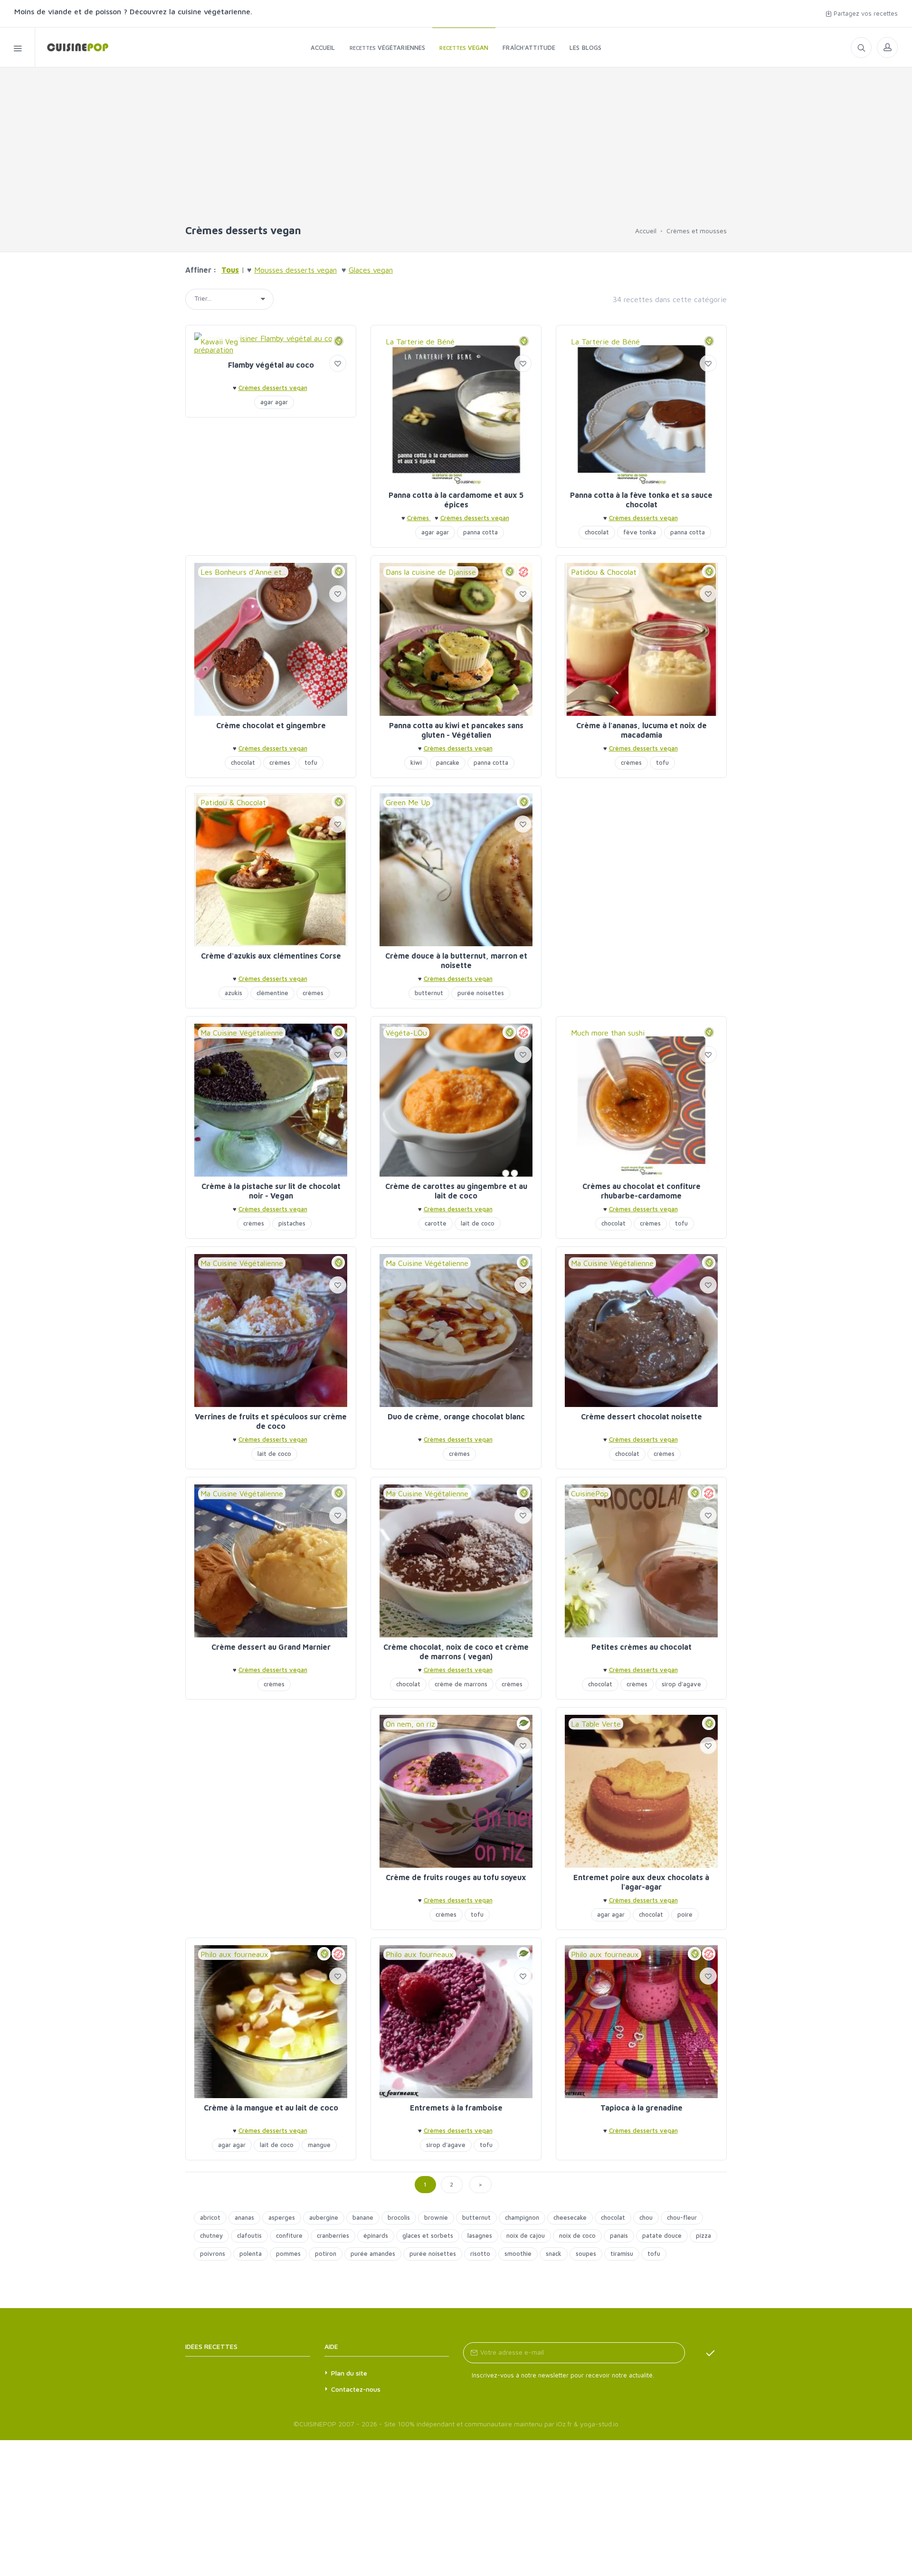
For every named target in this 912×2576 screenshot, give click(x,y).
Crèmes (419, 518)
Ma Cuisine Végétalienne (242, 1033)
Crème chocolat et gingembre (271, 725)
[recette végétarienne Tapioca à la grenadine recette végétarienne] (641, 2022)
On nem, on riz (410, 1724)
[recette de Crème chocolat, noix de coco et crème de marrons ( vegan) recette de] (456, 1561)
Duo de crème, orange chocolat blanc (456, 1416)
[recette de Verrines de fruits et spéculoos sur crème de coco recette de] (271, 1331)
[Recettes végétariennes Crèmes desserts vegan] (72, 47)
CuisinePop (590, 1493)
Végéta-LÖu (406, 1033)
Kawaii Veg (219, 342)
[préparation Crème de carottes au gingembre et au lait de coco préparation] (456, 1100)
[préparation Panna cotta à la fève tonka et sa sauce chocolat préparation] (641, 409)
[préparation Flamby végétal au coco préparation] (271, 344)
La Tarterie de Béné (420, 342)
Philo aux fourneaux (234, 1954)
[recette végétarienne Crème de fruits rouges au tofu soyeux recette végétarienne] (456, 1791)
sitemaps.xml (262, 2346)
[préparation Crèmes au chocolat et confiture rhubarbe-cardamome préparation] (641, 1100)
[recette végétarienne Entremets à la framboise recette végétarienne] (456, 2022)
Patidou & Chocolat (604, 572)
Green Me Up (408, 802)
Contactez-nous (356, 2389)
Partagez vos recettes (865, 13)
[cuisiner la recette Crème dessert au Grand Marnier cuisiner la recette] (271, 1561)
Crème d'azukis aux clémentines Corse (271, 956)
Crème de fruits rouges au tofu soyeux (456, 1877)
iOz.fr (564, 2424)
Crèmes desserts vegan (273, 388)
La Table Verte (596, 1724)
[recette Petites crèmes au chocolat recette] (641, 1561)
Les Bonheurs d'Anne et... (243, 572)
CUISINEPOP (318, 2424)
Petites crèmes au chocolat (641, 1647)
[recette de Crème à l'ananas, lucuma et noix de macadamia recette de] (641, 639)
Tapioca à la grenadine (641, 2108)
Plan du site (349, 2373)
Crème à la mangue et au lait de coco (271, 2108)
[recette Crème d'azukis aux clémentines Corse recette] (271, 870)
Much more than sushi (608, 1033)
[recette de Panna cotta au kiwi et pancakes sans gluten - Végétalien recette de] (456, 639)
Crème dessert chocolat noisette (641, 1416)
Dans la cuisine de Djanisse (431, 572)
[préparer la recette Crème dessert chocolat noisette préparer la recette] (641, 1331)
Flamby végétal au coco (271, 365)
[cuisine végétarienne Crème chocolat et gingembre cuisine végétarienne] (271, 639)
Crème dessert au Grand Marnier (271, 1647)
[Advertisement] (456, 151)
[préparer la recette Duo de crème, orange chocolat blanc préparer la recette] (456, 1331)
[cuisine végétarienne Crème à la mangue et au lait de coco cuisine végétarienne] (271, 2022)
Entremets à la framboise (456, 2108)
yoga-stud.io (599, 2424)
